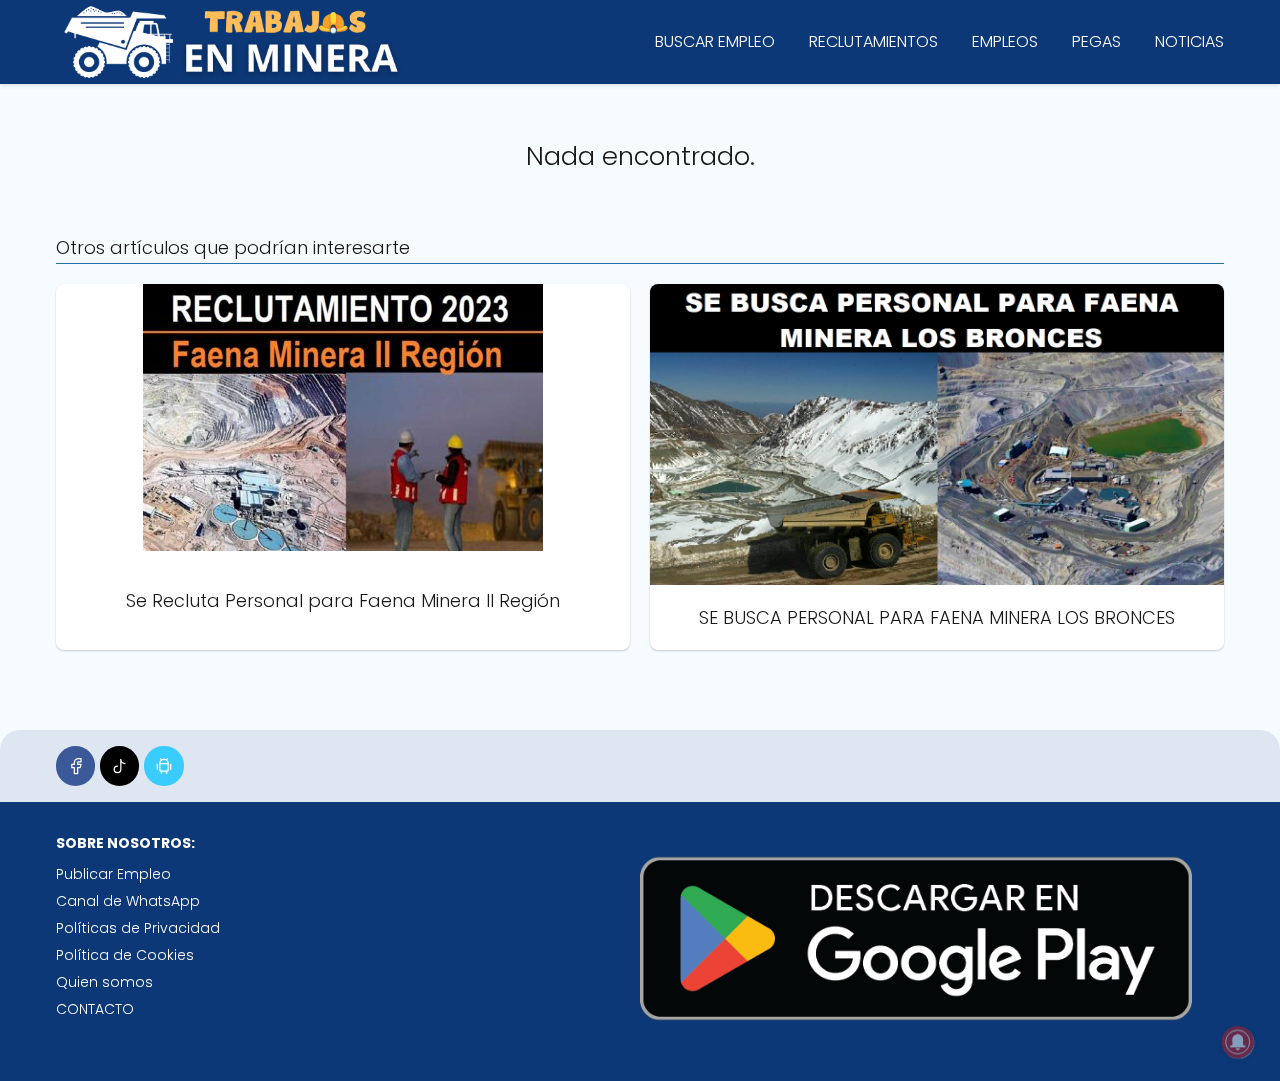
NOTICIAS (1189, 41)
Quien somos (104, 982)
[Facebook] (75, 765)
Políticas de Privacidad (138, 928)
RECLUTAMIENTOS (873, 41)
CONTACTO (95, 1009)
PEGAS (1096, 41)
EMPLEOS (1005, 41)
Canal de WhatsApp (128, 901)
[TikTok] (119, 765)
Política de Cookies (125, 955)
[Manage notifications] (1238, 1042)
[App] (163, 765)
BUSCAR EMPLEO (715, 41)
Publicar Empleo (113, 874)
